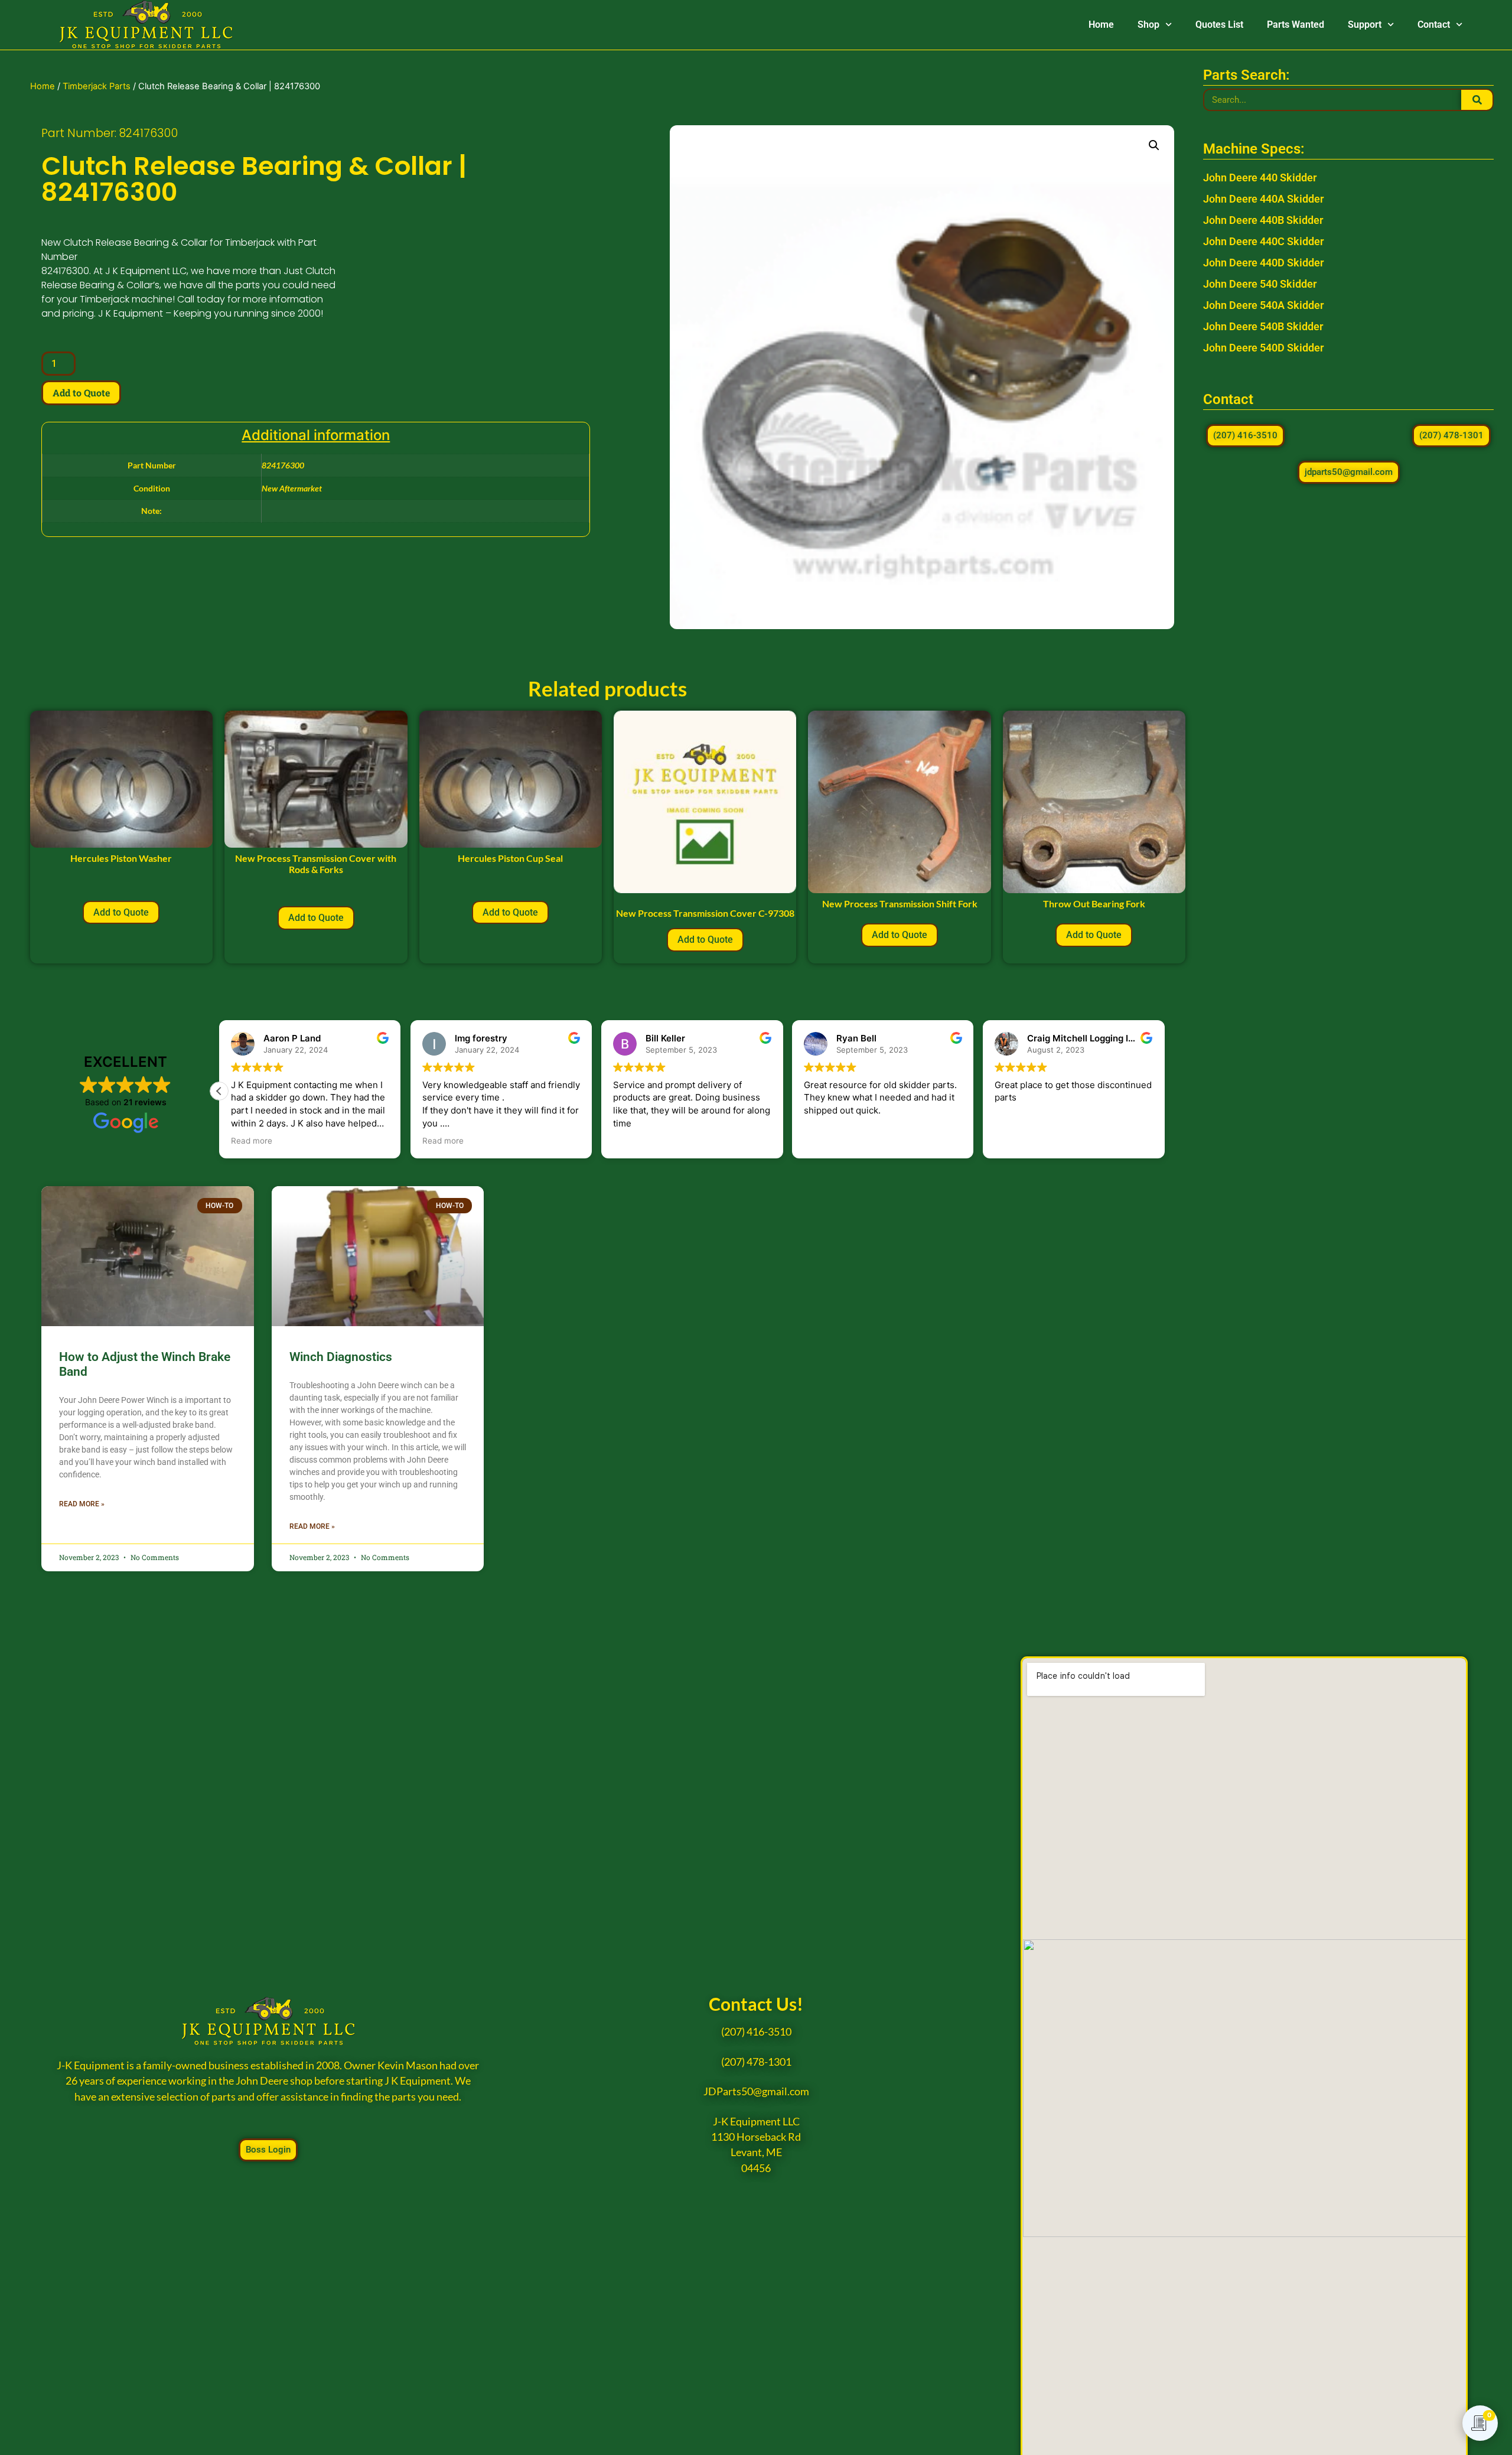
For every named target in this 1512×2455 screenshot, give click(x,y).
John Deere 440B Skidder (1263, 220)
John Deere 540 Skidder (1260, 284)
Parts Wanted (1296, 25)
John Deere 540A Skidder (1263, 305)
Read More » (82, 1504)
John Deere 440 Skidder (1260, 178)
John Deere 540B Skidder (1263, 326)
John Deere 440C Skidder (1263, 241)
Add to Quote (81, 393)
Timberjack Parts (97, 86)
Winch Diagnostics (341, 1357)
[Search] (1477, 100)
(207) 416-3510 (756, 2032)
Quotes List (1219, 25)
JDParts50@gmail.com (756, 2091)
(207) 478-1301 (756, 2062)
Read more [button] (252, 1141)
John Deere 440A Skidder (1263, 199)
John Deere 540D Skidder (1263, 348)
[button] (1154, 145)
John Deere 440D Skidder (1263, 263)
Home (1101, 25)
